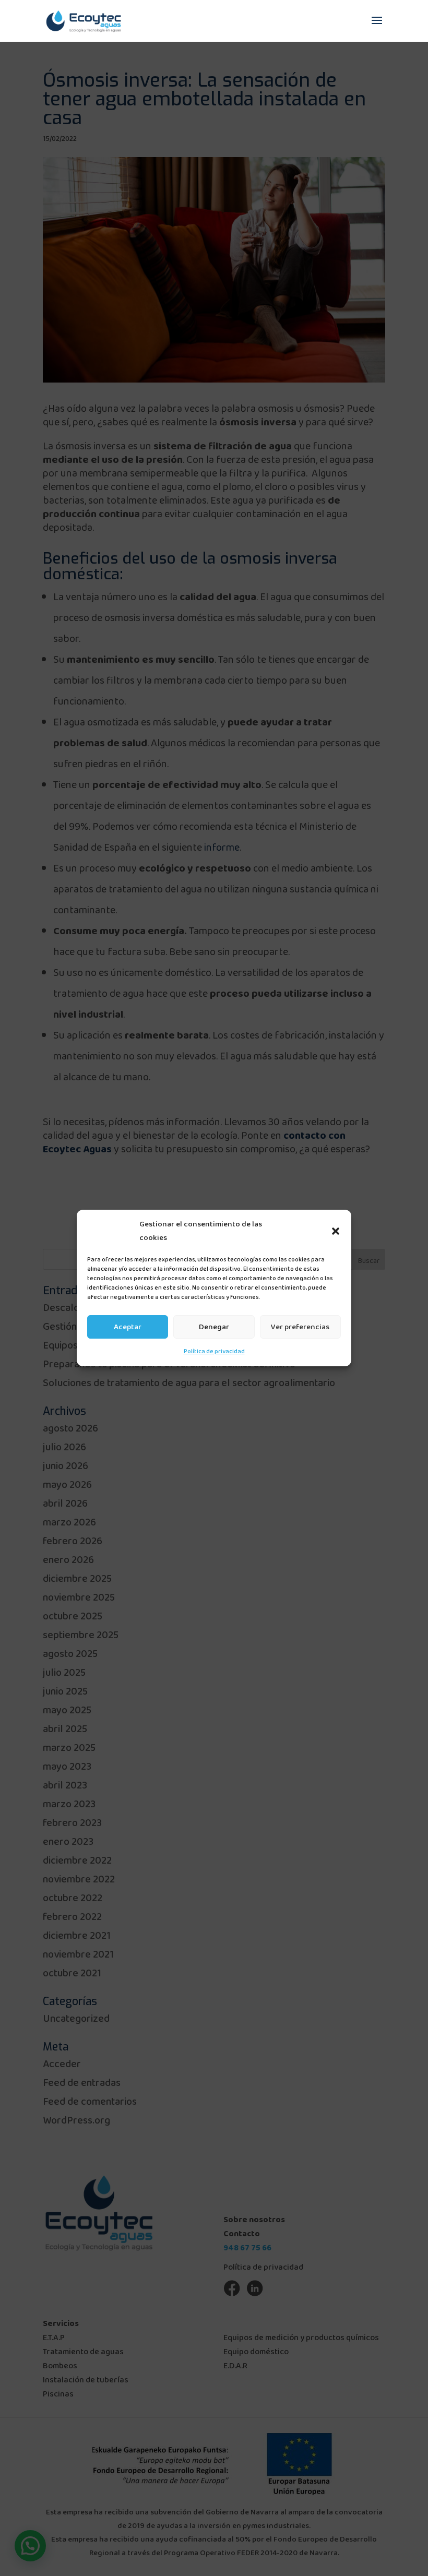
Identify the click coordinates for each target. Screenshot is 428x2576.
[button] (336, 1231)
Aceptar (128, 1327)
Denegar (214, 1327)
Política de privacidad (214, 1351)
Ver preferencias (300, 1327)
